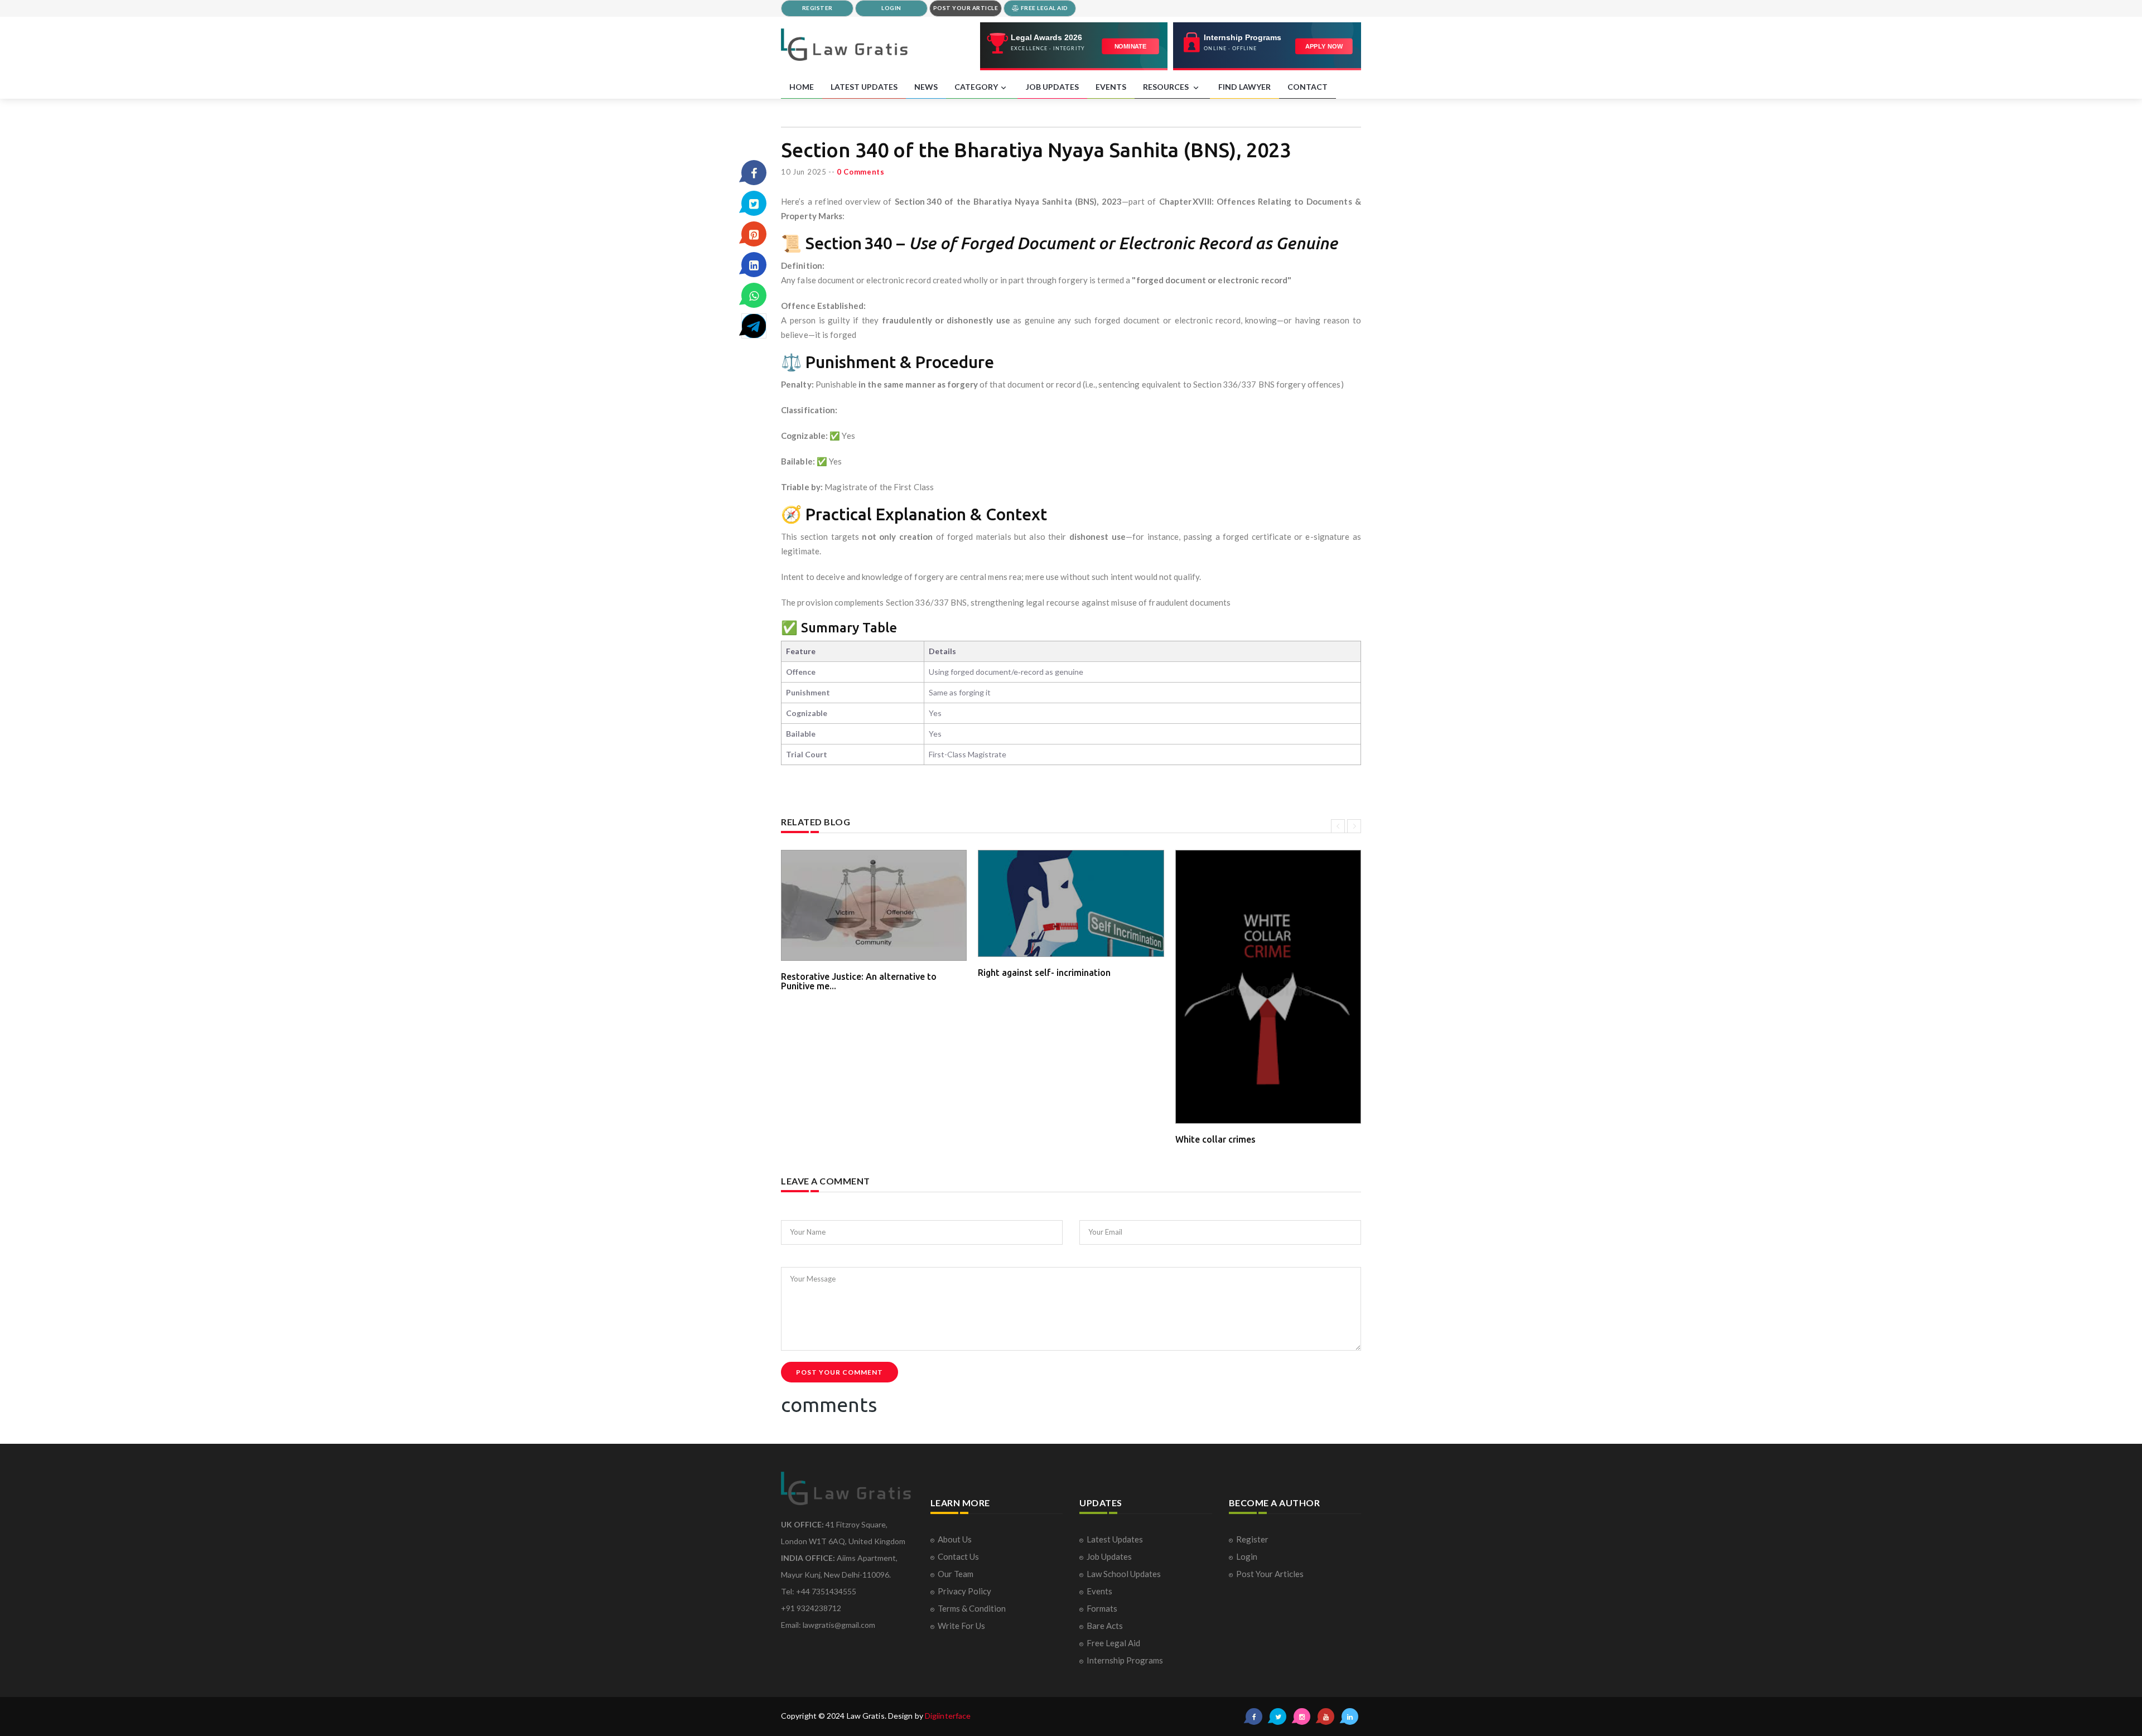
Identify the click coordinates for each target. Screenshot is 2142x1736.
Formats (1102, 1608)
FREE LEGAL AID (1044, 8)
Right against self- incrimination (1044, 973)
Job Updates (1109, 1556)
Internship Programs (1125, 1660)
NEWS (926, 87)
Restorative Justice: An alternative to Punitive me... (859, 981)
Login (1247, 1556)
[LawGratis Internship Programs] (1267, 46)
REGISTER (817, 8)
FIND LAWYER (1244, 87)
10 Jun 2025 (804, 172)
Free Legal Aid (1113, 1643)
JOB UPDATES (1052, 87)
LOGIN (891, 8)
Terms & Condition (972, 1608)
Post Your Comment (840, 1372)
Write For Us (961, 1626)
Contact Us (958, 1556)
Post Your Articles (1270, 1574)
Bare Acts (1105, 1626)
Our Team (956, 1574)
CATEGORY (976, 87)
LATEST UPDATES (864, 87)
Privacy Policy (964, 1591)
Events (1099, 1591)
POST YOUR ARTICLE (966, 8)
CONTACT (1308, 87)
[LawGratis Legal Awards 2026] (1074, 46)
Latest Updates (1115, 1539)
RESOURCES (1167, 87)
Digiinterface (948, 1716)
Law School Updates (1124, 1574)
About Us (955, 1539)
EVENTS (1111, 87)
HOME (802, 87)
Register (1252, 1539)
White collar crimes (1215, 1139)
